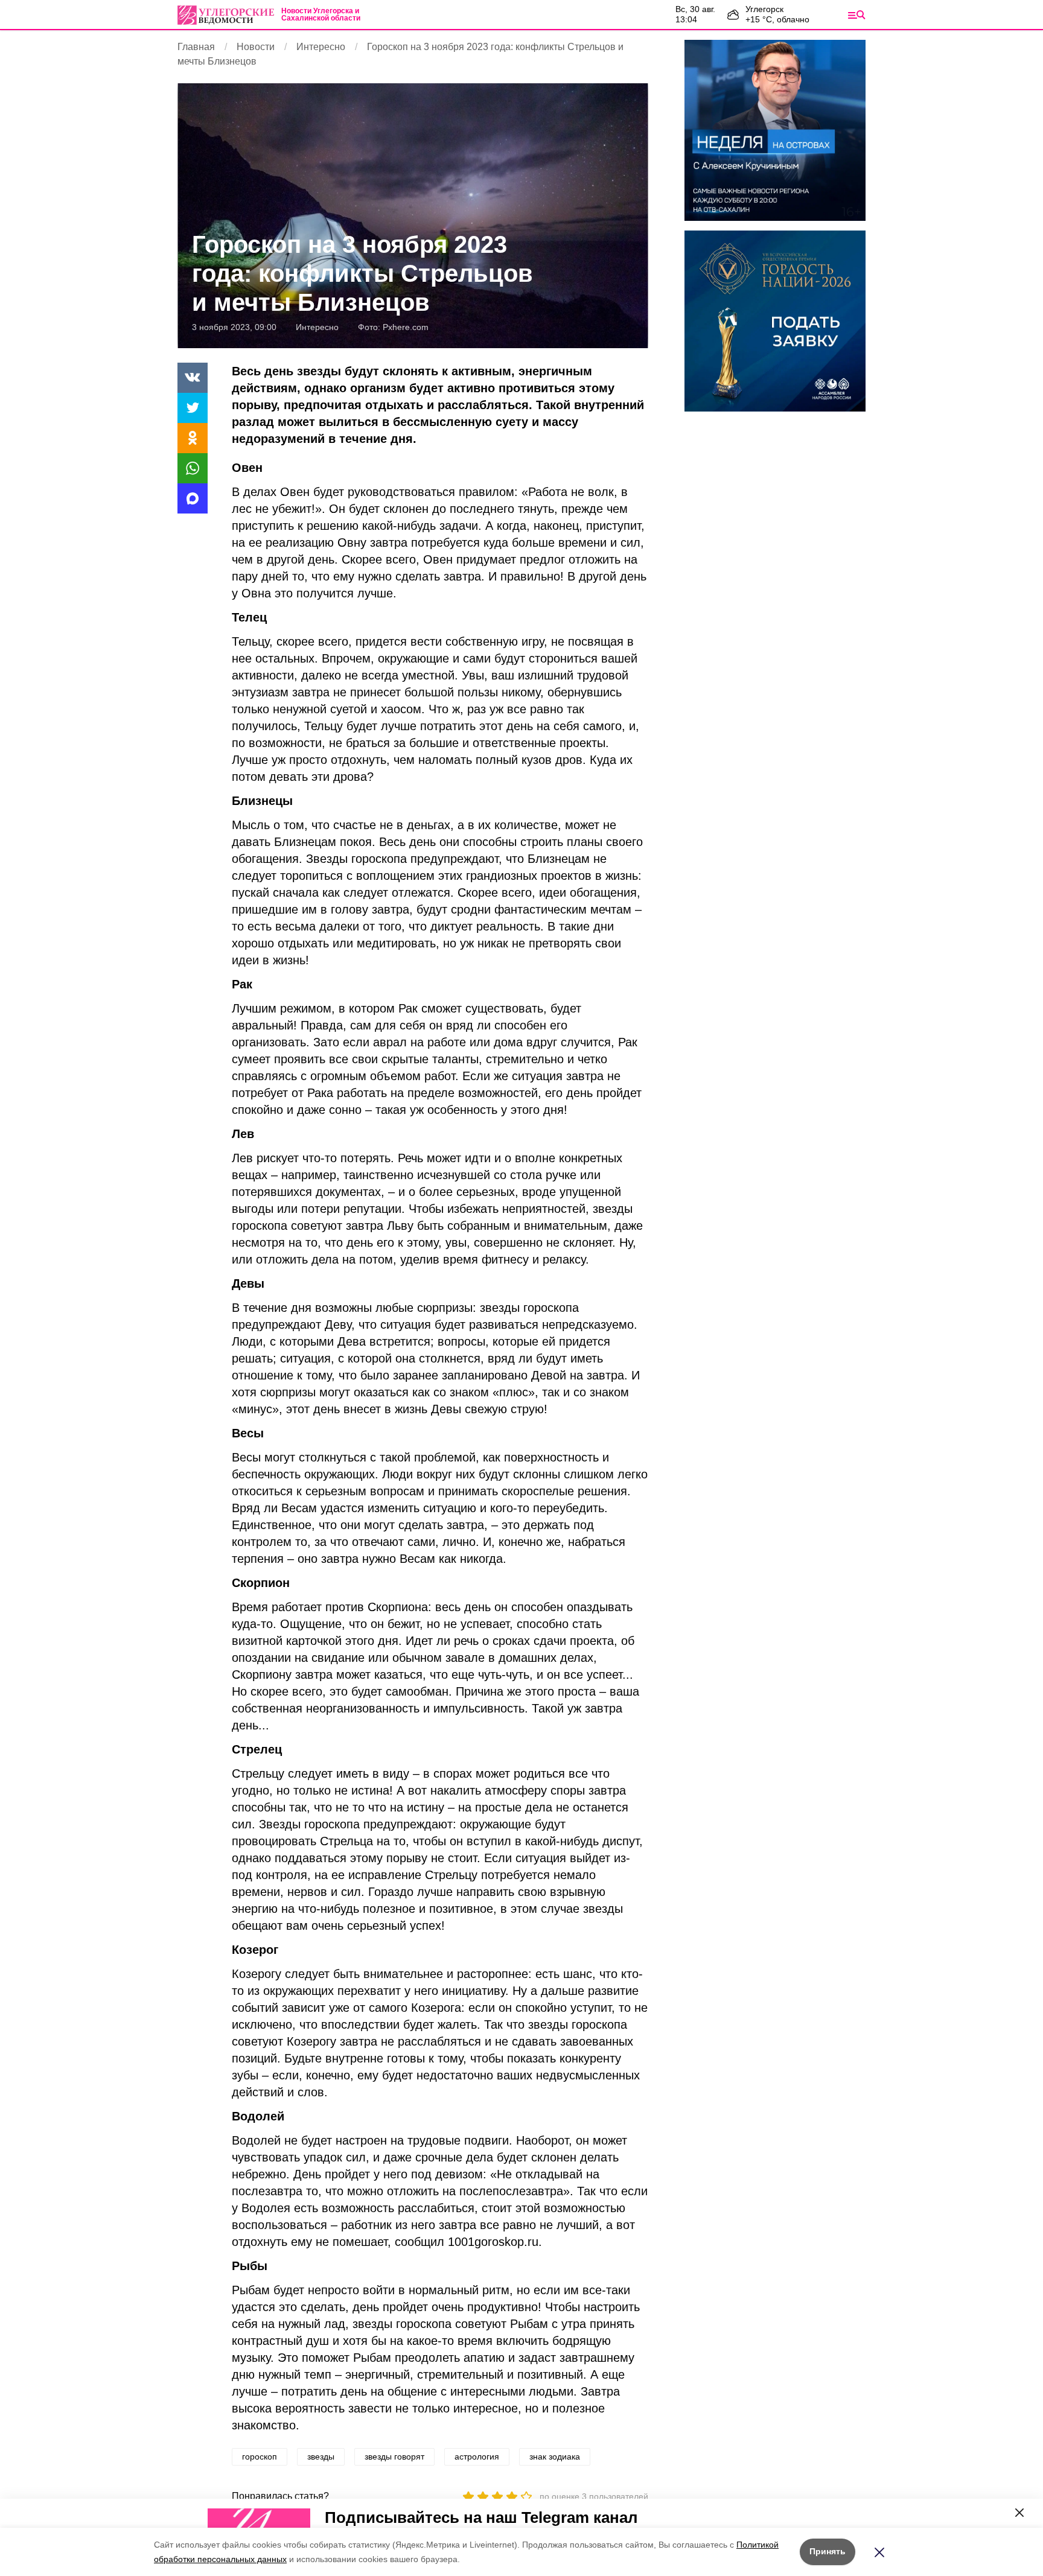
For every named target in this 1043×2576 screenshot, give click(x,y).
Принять (828, 2551)
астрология (477, 2457)
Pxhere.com (406, 327)
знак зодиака (555, 2457)
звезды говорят (394, 2457)
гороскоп (260, 2457)
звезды (321, 2457)
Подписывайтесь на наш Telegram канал (481, 2517)
